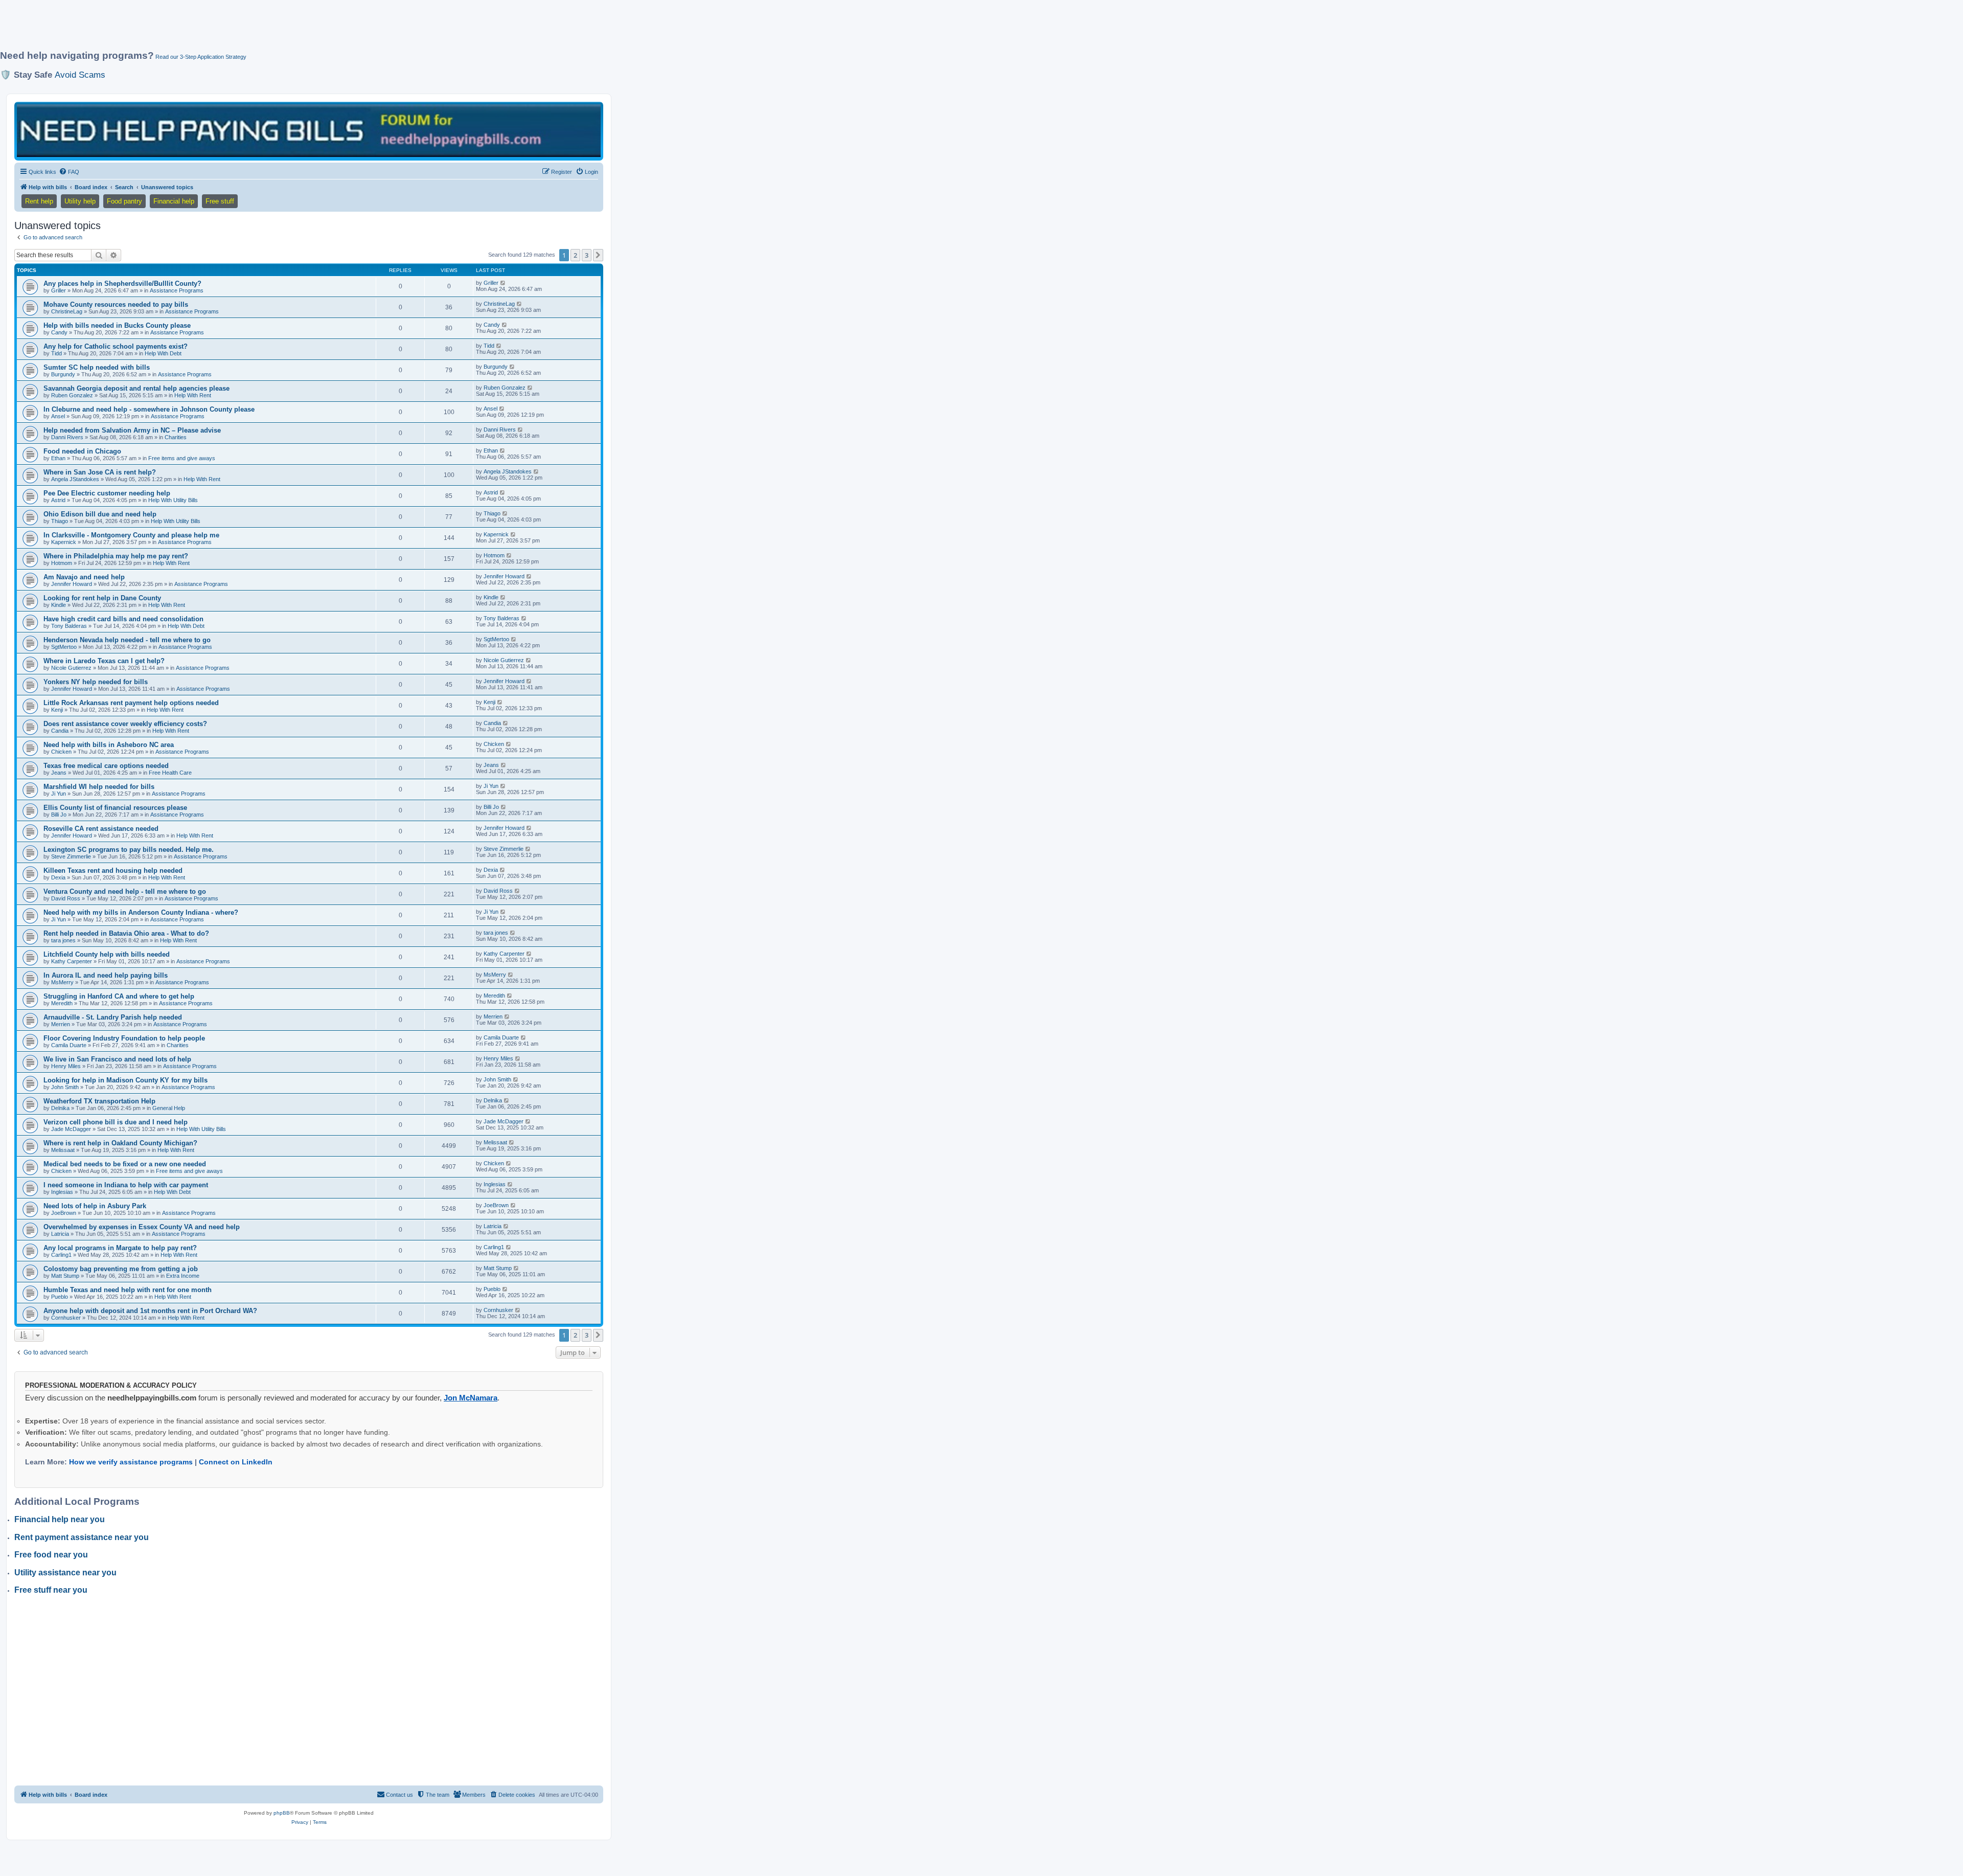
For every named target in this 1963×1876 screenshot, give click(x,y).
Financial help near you (60, 1519)
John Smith (65, 1087)
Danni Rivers (67, 437)
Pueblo (60, 1297)
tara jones (63, 940)
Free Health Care (170, 773)
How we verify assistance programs (131, 1462)
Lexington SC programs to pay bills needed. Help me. (129, 850)
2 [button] (575, 255)
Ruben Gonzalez (72, 395)
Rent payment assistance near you (82, 1537)
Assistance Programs (177, 290)
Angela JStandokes (75, 479)
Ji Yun (59, 794)
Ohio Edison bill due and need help (100, 514)
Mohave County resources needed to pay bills (116, 304)
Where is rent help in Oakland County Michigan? (120, 1143)
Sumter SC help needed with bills (97, 367)
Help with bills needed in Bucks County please (117, 325)
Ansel (58, 416)
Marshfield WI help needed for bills (99, 787)
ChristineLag (67, 311)
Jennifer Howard (72, 584)
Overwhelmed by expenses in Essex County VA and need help (142, 1227)
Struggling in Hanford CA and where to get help (119, 996)
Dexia (58, 877)
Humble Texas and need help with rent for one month (128, 1290)
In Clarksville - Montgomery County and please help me (131, 535)
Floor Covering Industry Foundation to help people (124, 1038)
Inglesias (62, 1192)
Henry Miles (66, 1066)
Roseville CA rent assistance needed (101, 829)
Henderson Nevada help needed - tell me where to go (127, 640)
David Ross (66, 898)
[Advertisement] (248, 29)
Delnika (60, 1108)
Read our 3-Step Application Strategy (201, 57)
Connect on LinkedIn (236, 1462)
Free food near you (51, 1555)
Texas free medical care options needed (106, 766)
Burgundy (63, 374)
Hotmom (62, 563)
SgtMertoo (64, 647)
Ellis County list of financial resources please (115, 808)
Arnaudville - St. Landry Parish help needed (113, 1017)
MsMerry (62, 982)
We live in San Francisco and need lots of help (117, 1059)
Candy (59, 332)
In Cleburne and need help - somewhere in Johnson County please (149, 409)
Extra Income (183, 1276)
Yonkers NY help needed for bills (96, 682)
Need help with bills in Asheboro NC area (109, 745)
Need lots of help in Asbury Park (95, 1206)
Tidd (56, 353)
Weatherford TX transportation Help (99, 1101)
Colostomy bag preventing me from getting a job (121, 1269)
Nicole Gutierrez (71, 668)
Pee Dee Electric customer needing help (107, 493)
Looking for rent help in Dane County (102, 598)
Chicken (61, 752)
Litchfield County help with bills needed (107, 954)
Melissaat (63, 1150)
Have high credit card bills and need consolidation (123, 619)
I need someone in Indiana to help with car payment (126, 1185)
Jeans (59, 773)
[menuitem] (69, 172)
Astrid (58, 500)
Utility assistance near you (65, 1573)
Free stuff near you (51, 1590)
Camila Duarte (69, 1045)
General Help (169, 1108)
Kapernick (64, 542)
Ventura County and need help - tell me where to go (125, 891)
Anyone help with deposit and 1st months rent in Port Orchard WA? (150, 1311)
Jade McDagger (71, 1129)
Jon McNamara (471, 1398)
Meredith (62, 1003)
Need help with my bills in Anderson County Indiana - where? (141, 912)
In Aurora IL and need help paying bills (106, 975)
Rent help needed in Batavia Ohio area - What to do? (126, 933)
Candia (60, 731)
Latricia (60, 1234)
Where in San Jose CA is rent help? (100, 472)
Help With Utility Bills (173, 500)
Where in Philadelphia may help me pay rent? (116, 556)
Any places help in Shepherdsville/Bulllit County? (122, 284)
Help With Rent (193, 395)
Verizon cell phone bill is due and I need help (116, 1122)
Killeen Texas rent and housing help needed (113, 871)
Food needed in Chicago (82, 451)
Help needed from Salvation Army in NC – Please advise (132, 430)
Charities (176, 437)
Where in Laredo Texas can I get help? (104, 661)
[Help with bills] (309, 131)
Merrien (61, 1024)
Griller (59, 290)
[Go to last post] (503, 283)
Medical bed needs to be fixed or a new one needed (125, 1164)
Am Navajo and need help (84, 577)
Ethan (58, 458)
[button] (598, 255)
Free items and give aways (182, 458)
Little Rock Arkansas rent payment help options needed (131, 703)
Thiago (60, 521)
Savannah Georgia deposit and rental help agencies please (136, 388)
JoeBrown (64, 1213)
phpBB (282, 1813)
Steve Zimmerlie (71, 856)
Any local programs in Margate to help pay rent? (120, 1248)
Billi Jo (59, 815)
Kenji (57, 710)
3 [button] (587, 255)
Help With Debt (163, 353)
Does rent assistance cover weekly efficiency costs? (125, 724)
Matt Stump (65, 1276)
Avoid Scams (80, 75)
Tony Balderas (69, 626)
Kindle (59, 605)
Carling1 (61, 1255)
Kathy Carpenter (72, 961)
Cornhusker (66, 1318)
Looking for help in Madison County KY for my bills (125, 1080)
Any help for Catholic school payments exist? (116, 346)
